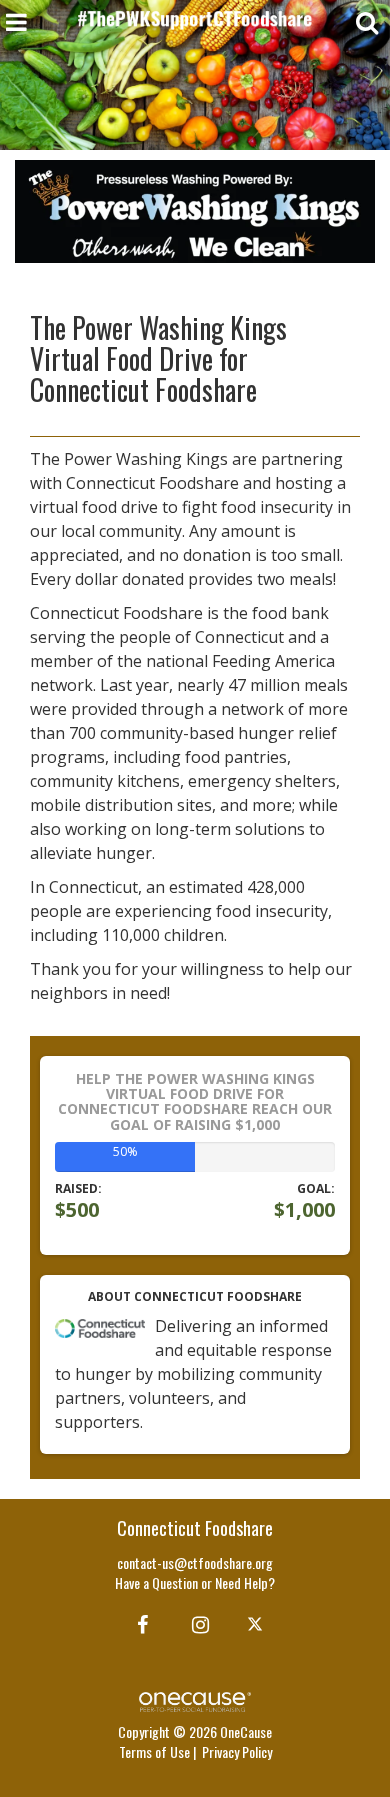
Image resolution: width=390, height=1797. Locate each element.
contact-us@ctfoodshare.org (195, 1562)
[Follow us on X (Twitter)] (257, 1623)
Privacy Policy (237, 1751)
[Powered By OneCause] (194, 1699)
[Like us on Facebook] (139, 1623)
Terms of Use (154, 1751)
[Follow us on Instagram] (194, 1623)
